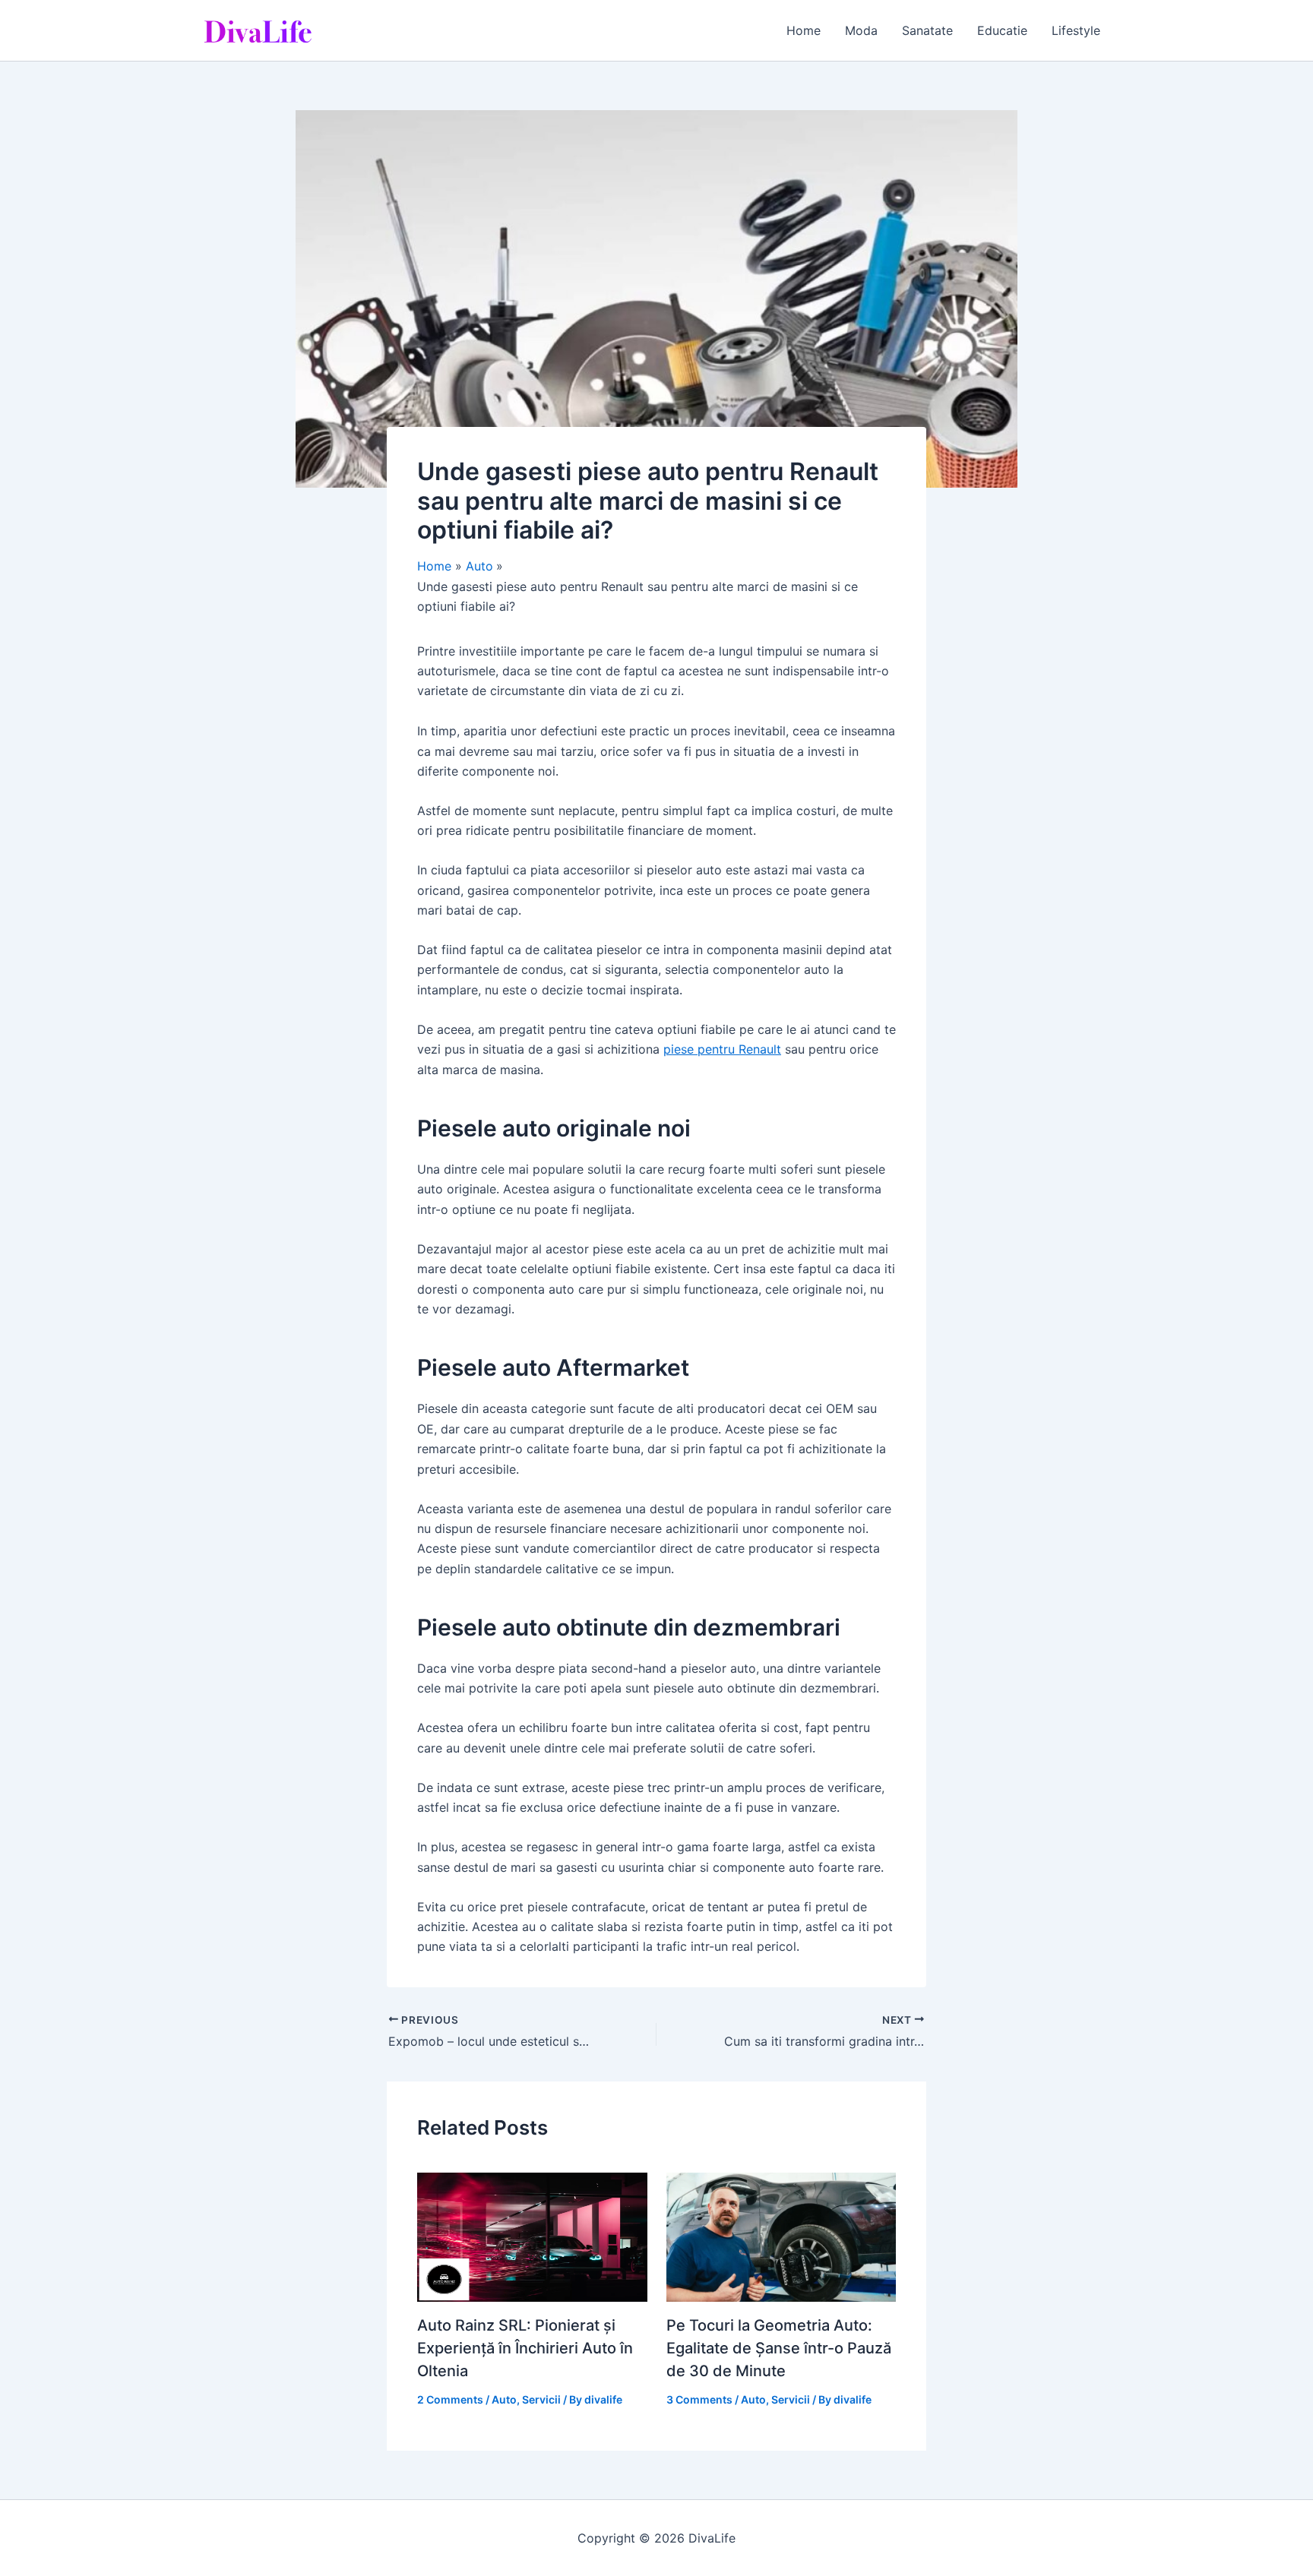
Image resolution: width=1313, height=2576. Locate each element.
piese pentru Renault (722, 1049)
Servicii (541, 2399)
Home (804, 30)
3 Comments (699, 2399)
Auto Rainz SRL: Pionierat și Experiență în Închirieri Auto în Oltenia (525, 2348)
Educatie (1002, 30)
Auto (504, 2399)
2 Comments (450, 2399)
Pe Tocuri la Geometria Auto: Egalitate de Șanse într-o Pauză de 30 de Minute (779, 2348)
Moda (861, 30)
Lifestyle (1076, 30)
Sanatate (927, 30)
